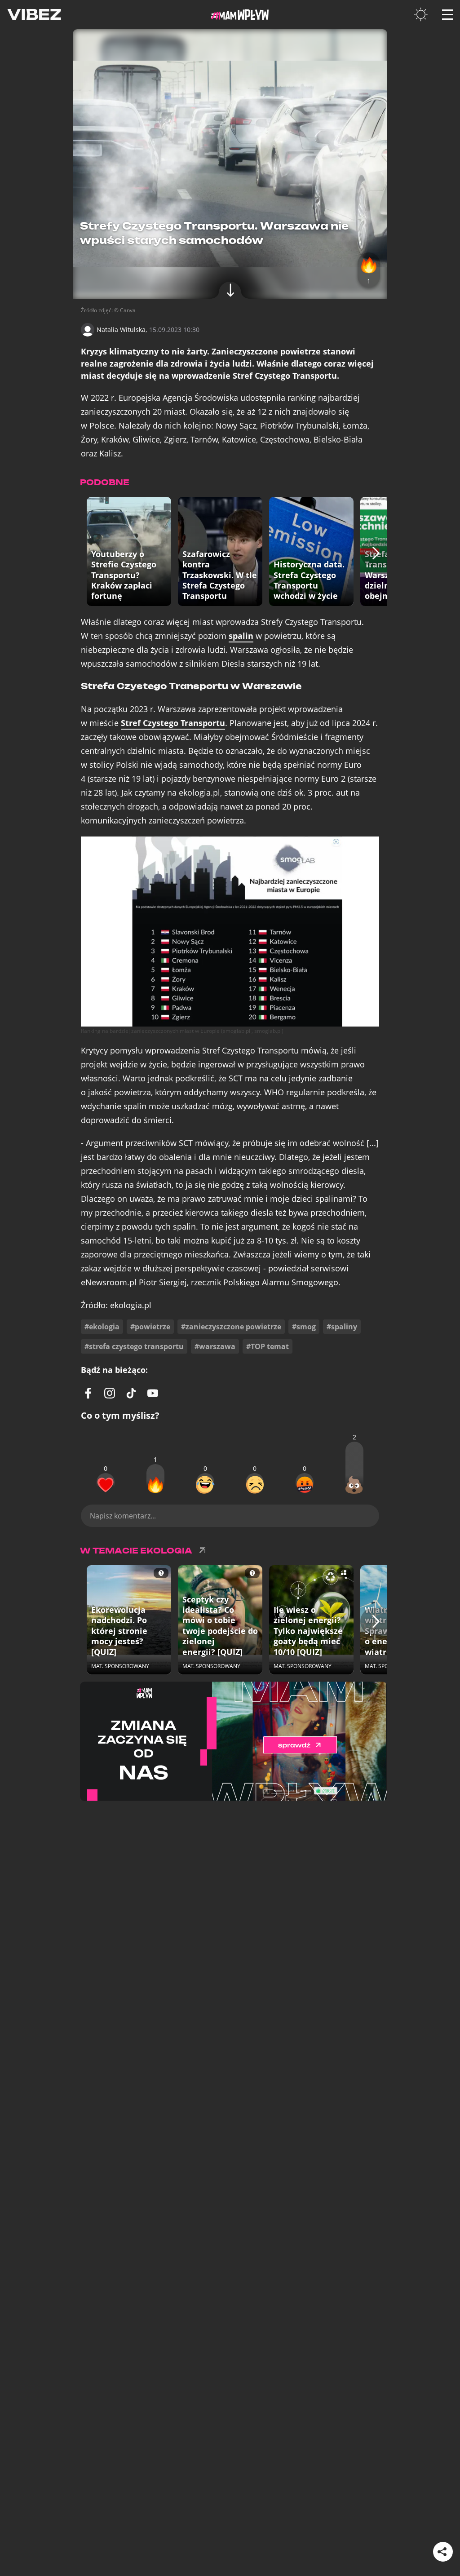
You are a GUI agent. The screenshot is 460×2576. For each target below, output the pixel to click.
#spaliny (342, 1327)
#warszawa (215, 1346)
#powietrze (150, 1327)
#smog (304, 1327)
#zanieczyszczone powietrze (231, 1327)
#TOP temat (268, 1346)
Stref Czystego (173, 723)
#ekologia (102, 1327)
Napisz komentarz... (123, 1516)
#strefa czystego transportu (134, 1346)
